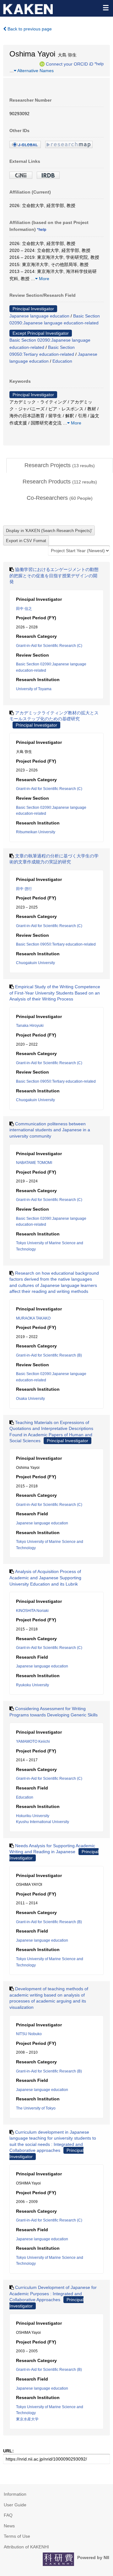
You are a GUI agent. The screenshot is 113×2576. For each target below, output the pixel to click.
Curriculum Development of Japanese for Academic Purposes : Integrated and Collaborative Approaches (53, 2293)
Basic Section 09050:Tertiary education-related (56, 944)
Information (15, 2494)
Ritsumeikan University (36, 832)
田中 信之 (24, 609)
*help (99, 64)
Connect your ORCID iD (70, 64)
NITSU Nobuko (29, 2034)
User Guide (15, 2505)
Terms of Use (17, 2536)
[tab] (60, 466)
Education (62, 361)
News (9, 2526)
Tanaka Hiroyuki (30, 1026)
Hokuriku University (33, 1816)
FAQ (8, 2515)
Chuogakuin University (35, 963)
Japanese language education (39, 316)
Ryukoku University (32, 1685)
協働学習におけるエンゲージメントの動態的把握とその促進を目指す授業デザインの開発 (54, 576)
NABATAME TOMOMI (34, 1163)
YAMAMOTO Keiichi (33, 1741)
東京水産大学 (27, 2419)
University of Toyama (34, 689)
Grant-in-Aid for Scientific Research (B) (49, 1355)
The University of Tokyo (36, 2108)
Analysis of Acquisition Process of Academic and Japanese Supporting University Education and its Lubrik (45, 1578)
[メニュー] (105, 8)
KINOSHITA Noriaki (32, 1611)
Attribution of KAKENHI (26, 2547)
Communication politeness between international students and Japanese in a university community (50, 1130)
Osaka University (30, 1399)
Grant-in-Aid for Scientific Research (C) (49, 646)
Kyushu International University (43, 1822)
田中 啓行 (24, 889)
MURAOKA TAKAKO (33, 1318)
